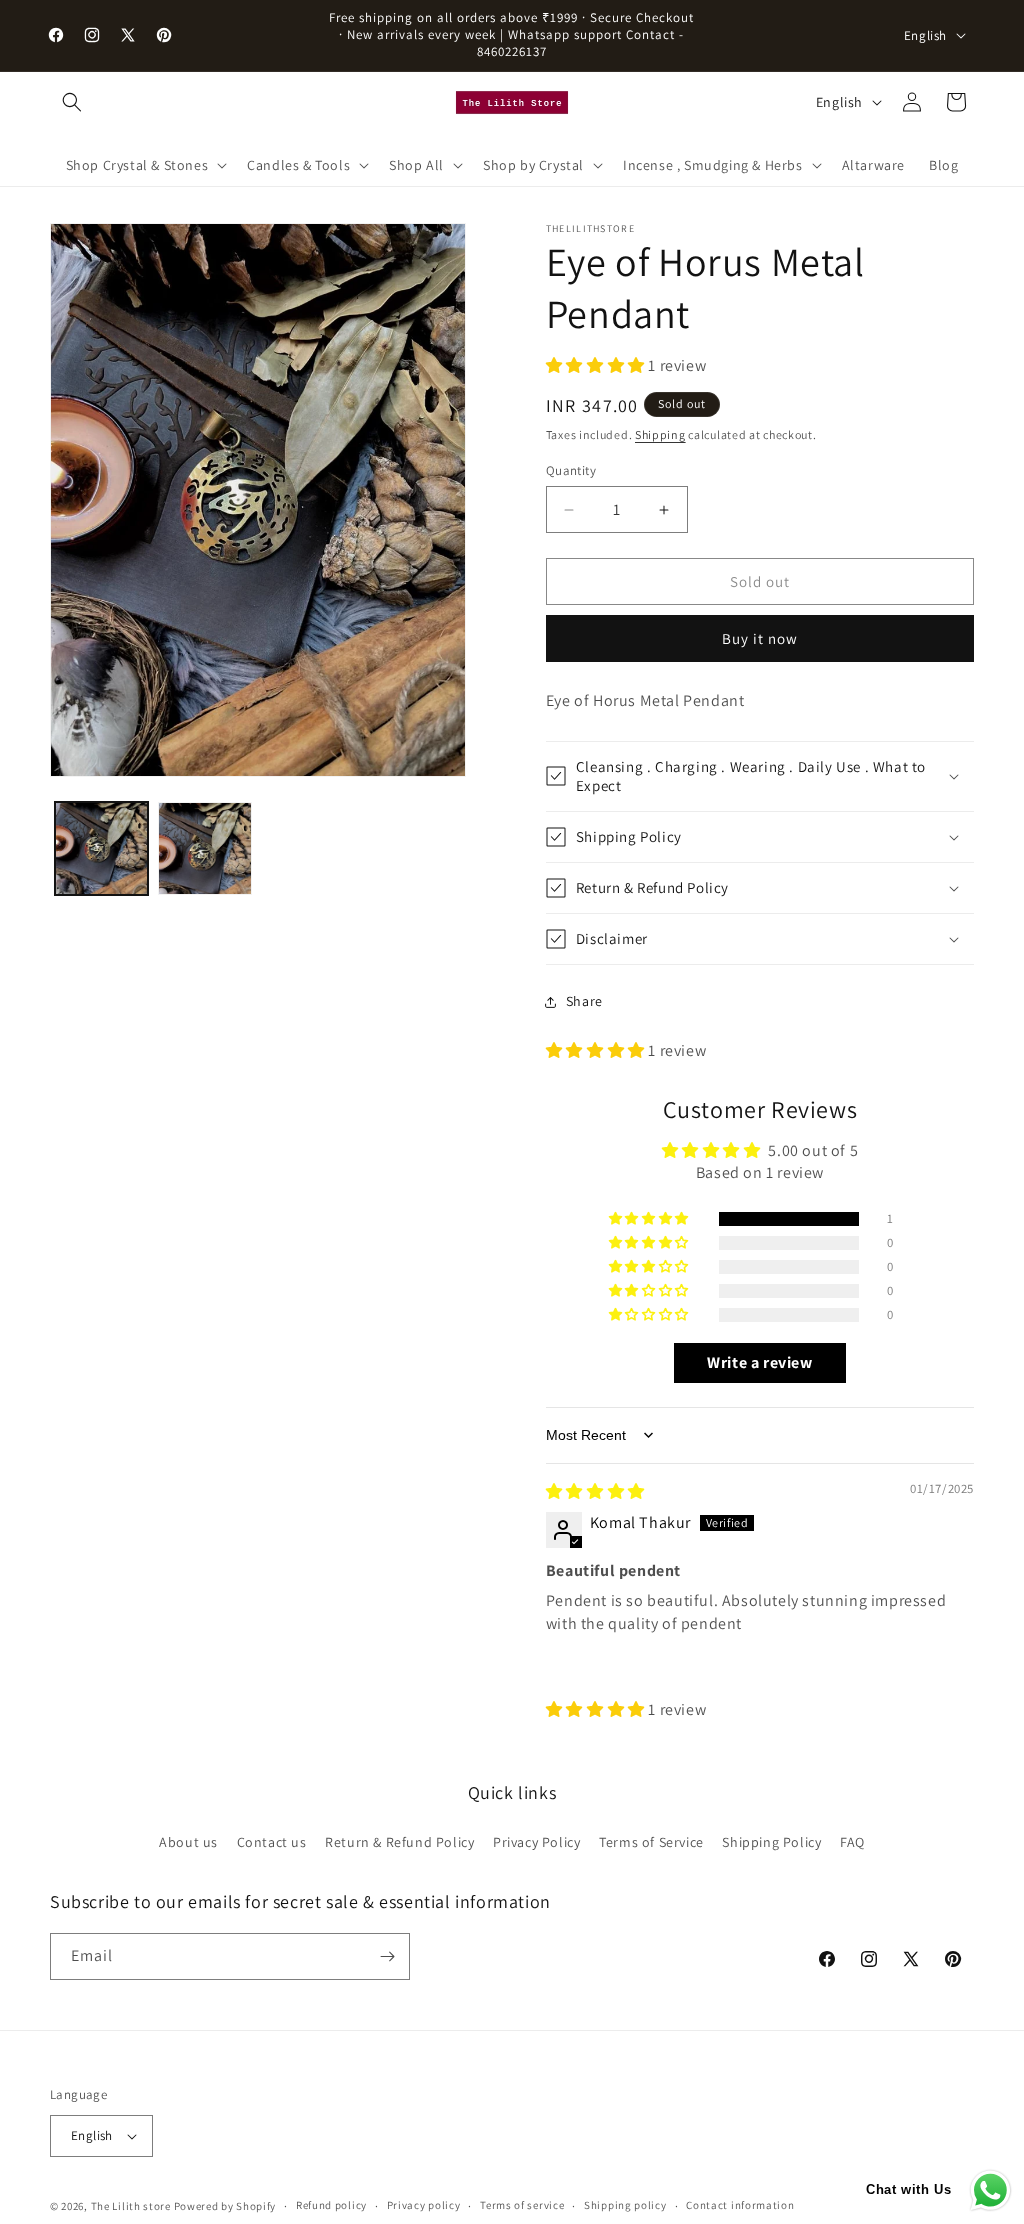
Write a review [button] (759, 1362)
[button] (72, 102)
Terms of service (522, 2205)
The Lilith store (131, 2206)
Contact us (272, 1842)
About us (188, 1842)
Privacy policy (424, 2205)
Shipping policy (625, 2205)
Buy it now (760, 638)
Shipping (660, 434)
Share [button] (584, 1001)
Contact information (740, 2205)
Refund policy (331, 2205)
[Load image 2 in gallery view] (204, 848)
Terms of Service (651, 1842)
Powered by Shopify (225, 2206)
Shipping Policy (771, 1842)
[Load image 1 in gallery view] (101, 848)
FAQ (852, 1842)
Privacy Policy (536, 1842)
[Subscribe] (387, 1956)
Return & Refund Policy (399, 1842)
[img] (595, 1491)
